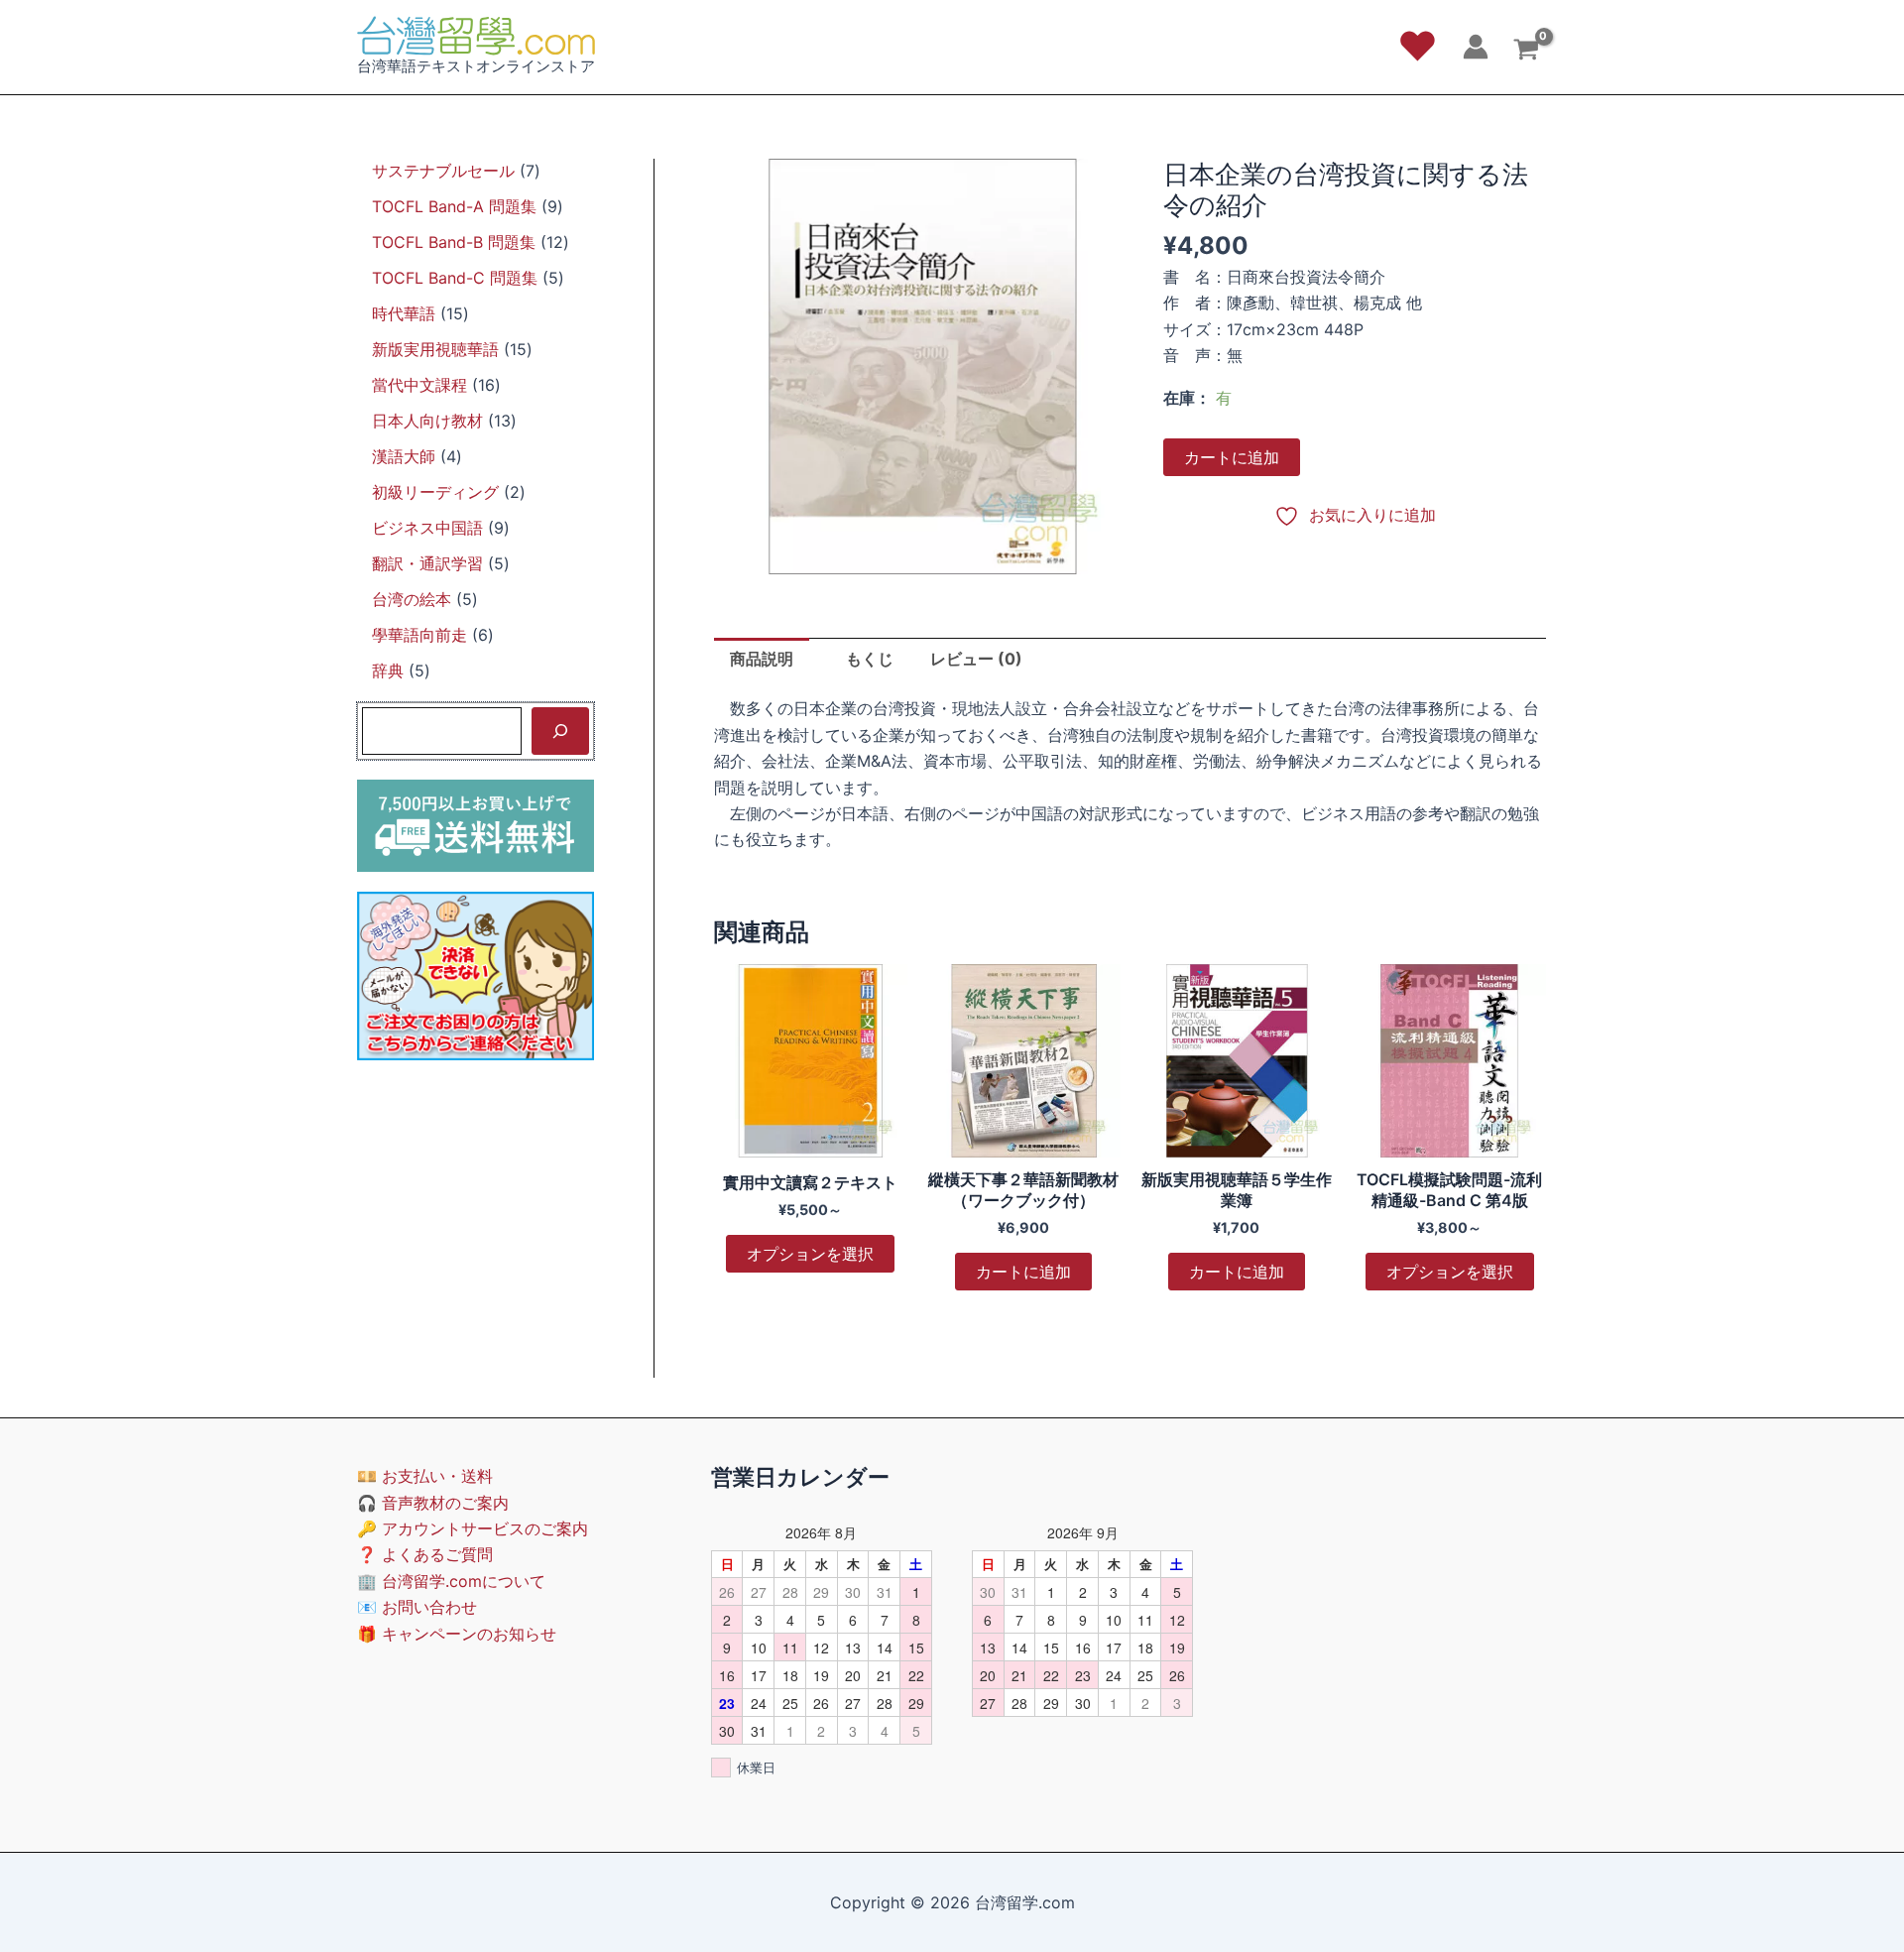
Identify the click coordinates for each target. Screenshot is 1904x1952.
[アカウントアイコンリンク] (1476, 47)
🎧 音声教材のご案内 (433, 1503)
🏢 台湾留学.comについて (451, 1581)
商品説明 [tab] (762, 659)
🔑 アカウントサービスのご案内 (473, 1528)
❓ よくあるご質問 (425, 1554)
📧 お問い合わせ (417, 1607)
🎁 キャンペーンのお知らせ (457, 1634)
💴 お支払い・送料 (425, 1476)
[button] (1418, 47)
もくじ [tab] (870, 659)
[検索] (560, 731)
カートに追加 (1232, 457)
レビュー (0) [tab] (976, 659)
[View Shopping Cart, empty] (1526, 52)
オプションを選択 (810, 1254)
